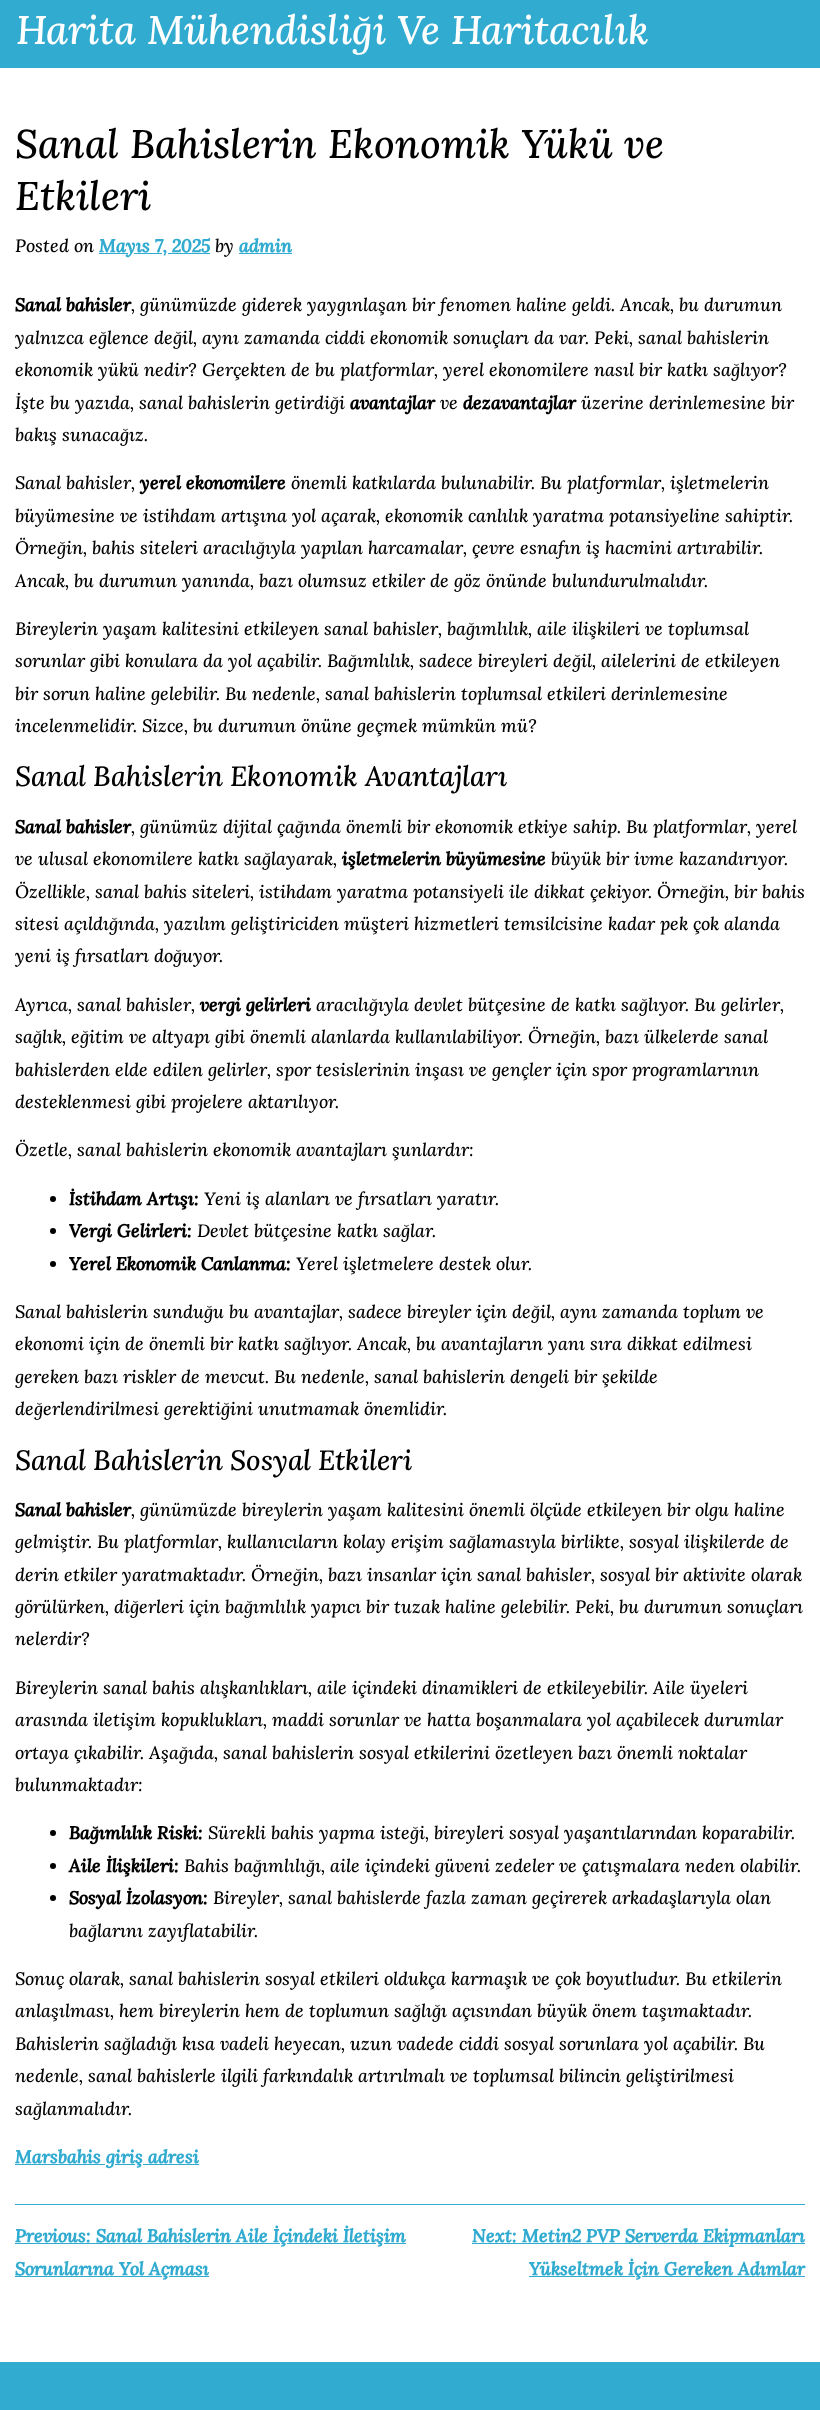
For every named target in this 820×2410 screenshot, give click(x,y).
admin (265, 245)
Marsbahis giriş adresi (107, 2156)
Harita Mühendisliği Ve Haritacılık (332, 29)
